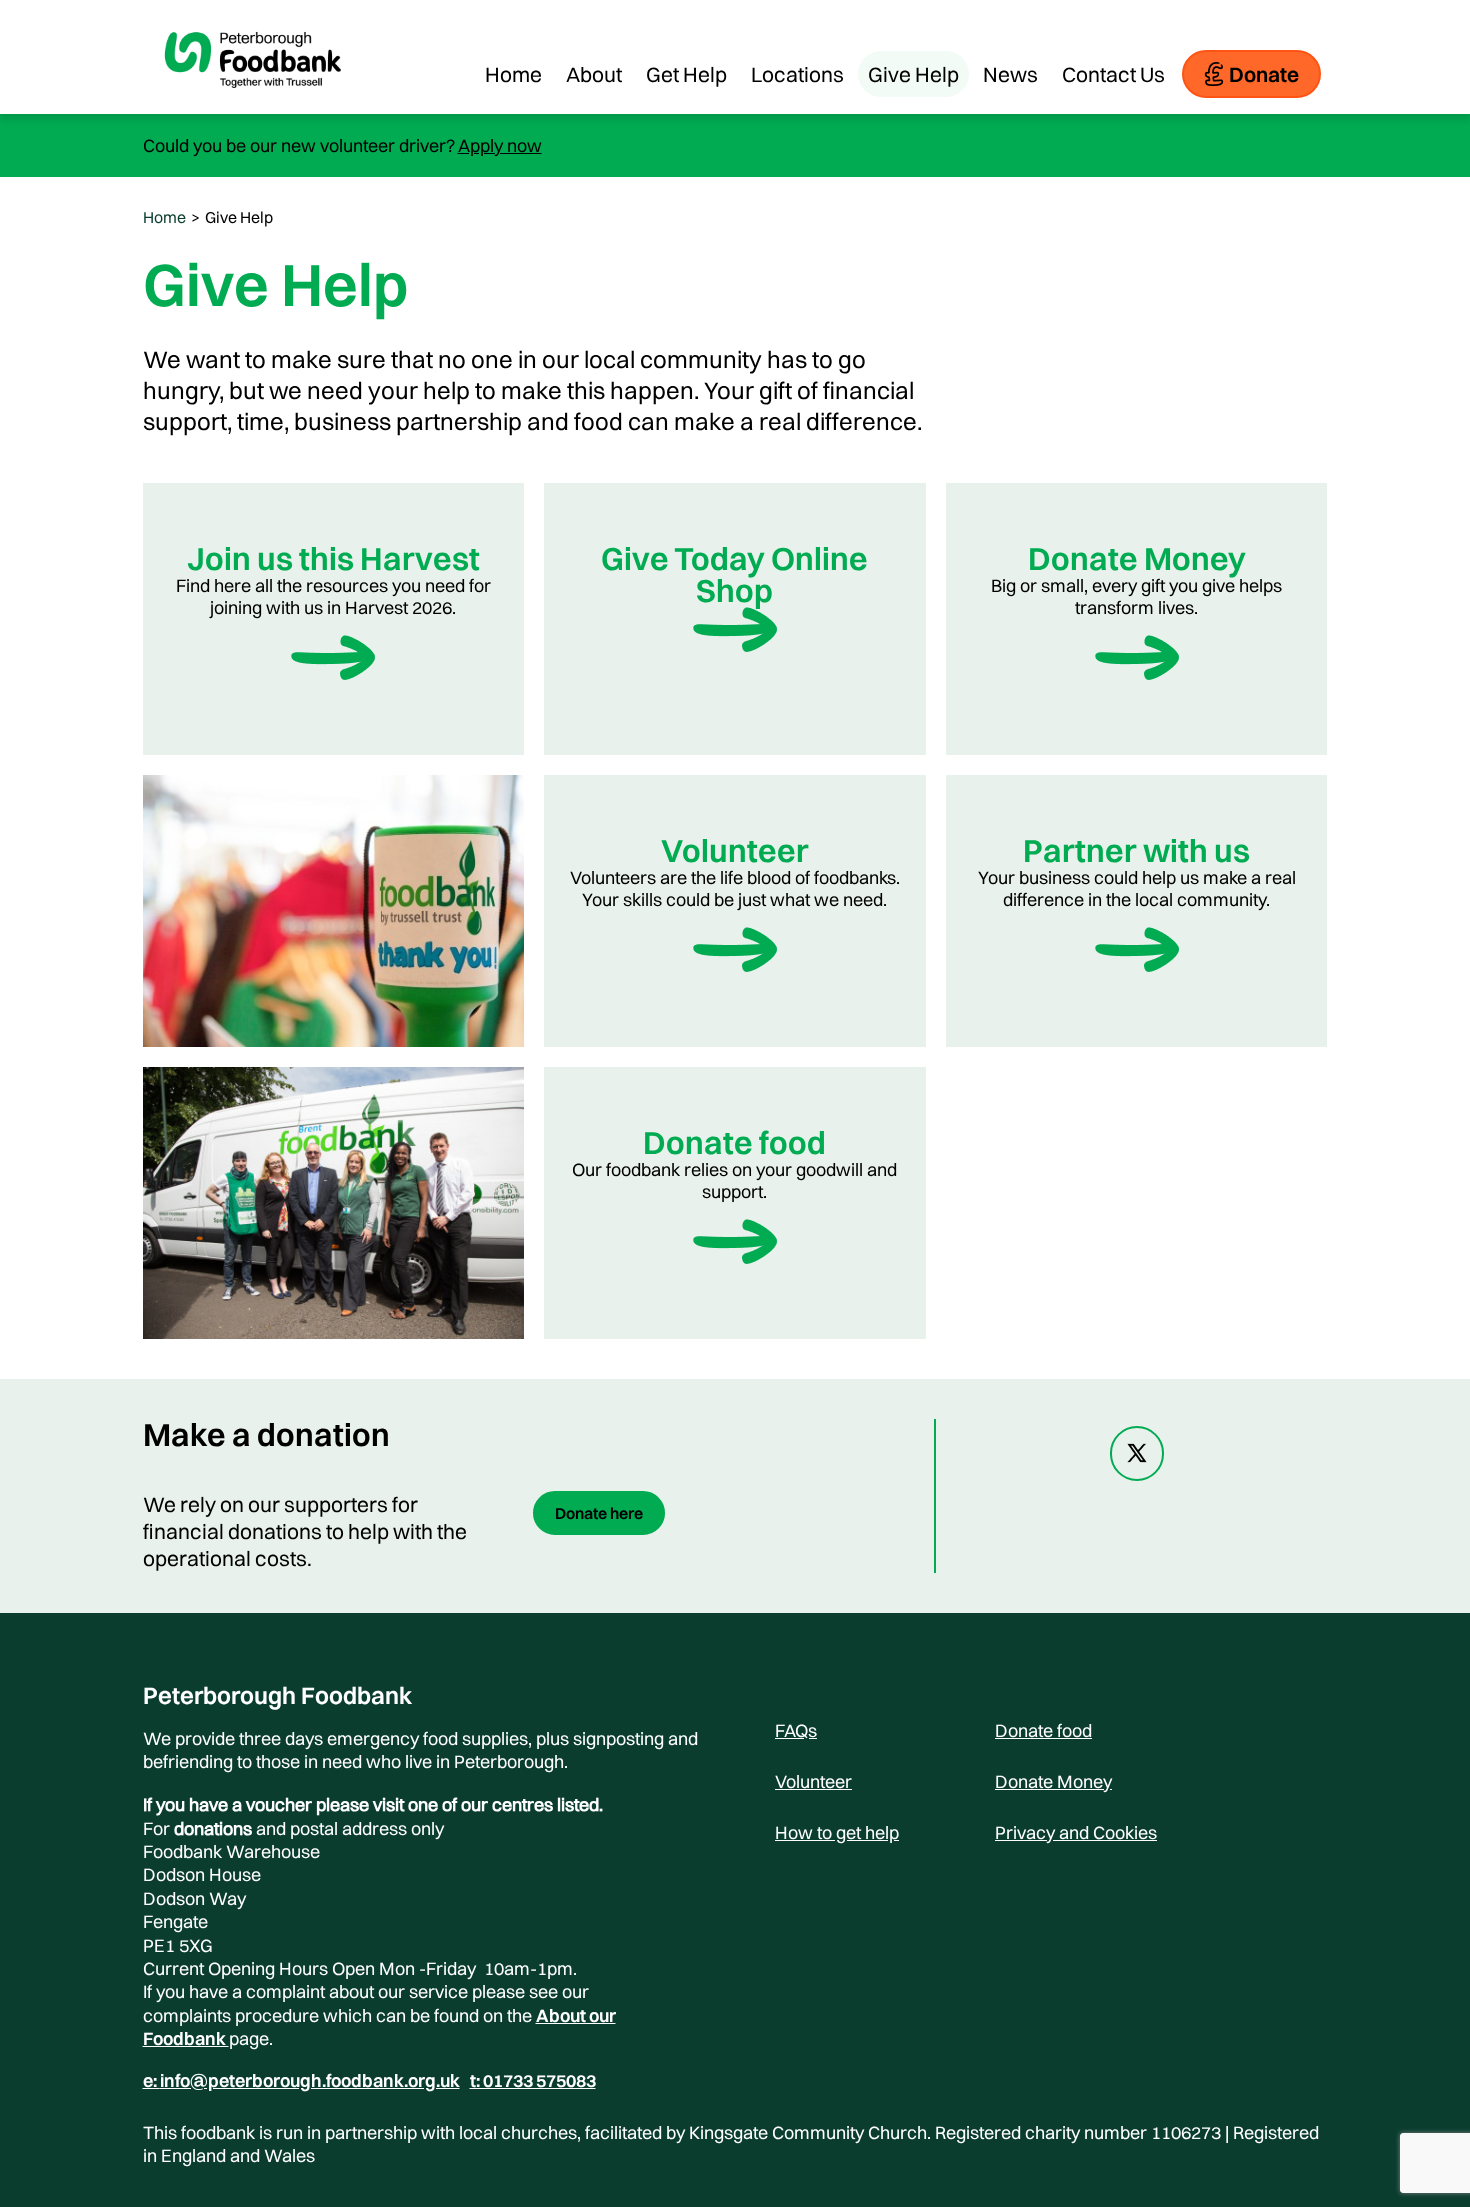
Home (513, 74)
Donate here (599, 1513)
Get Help (686, 74)
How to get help (837, 1832)
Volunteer (813, 1781)
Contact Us (1113, 74)
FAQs (796, 1730)
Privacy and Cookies (1076, 1832)
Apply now (500, 145)
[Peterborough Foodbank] (253, 104)
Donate (1264, 74)
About (594, 74)
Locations (797, 74)
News (1010, 74)
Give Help (913, 74)
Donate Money (1053, 1781)
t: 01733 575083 (533, 2081)
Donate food (1043, 1730)
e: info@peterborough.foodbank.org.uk (301, 2081)
